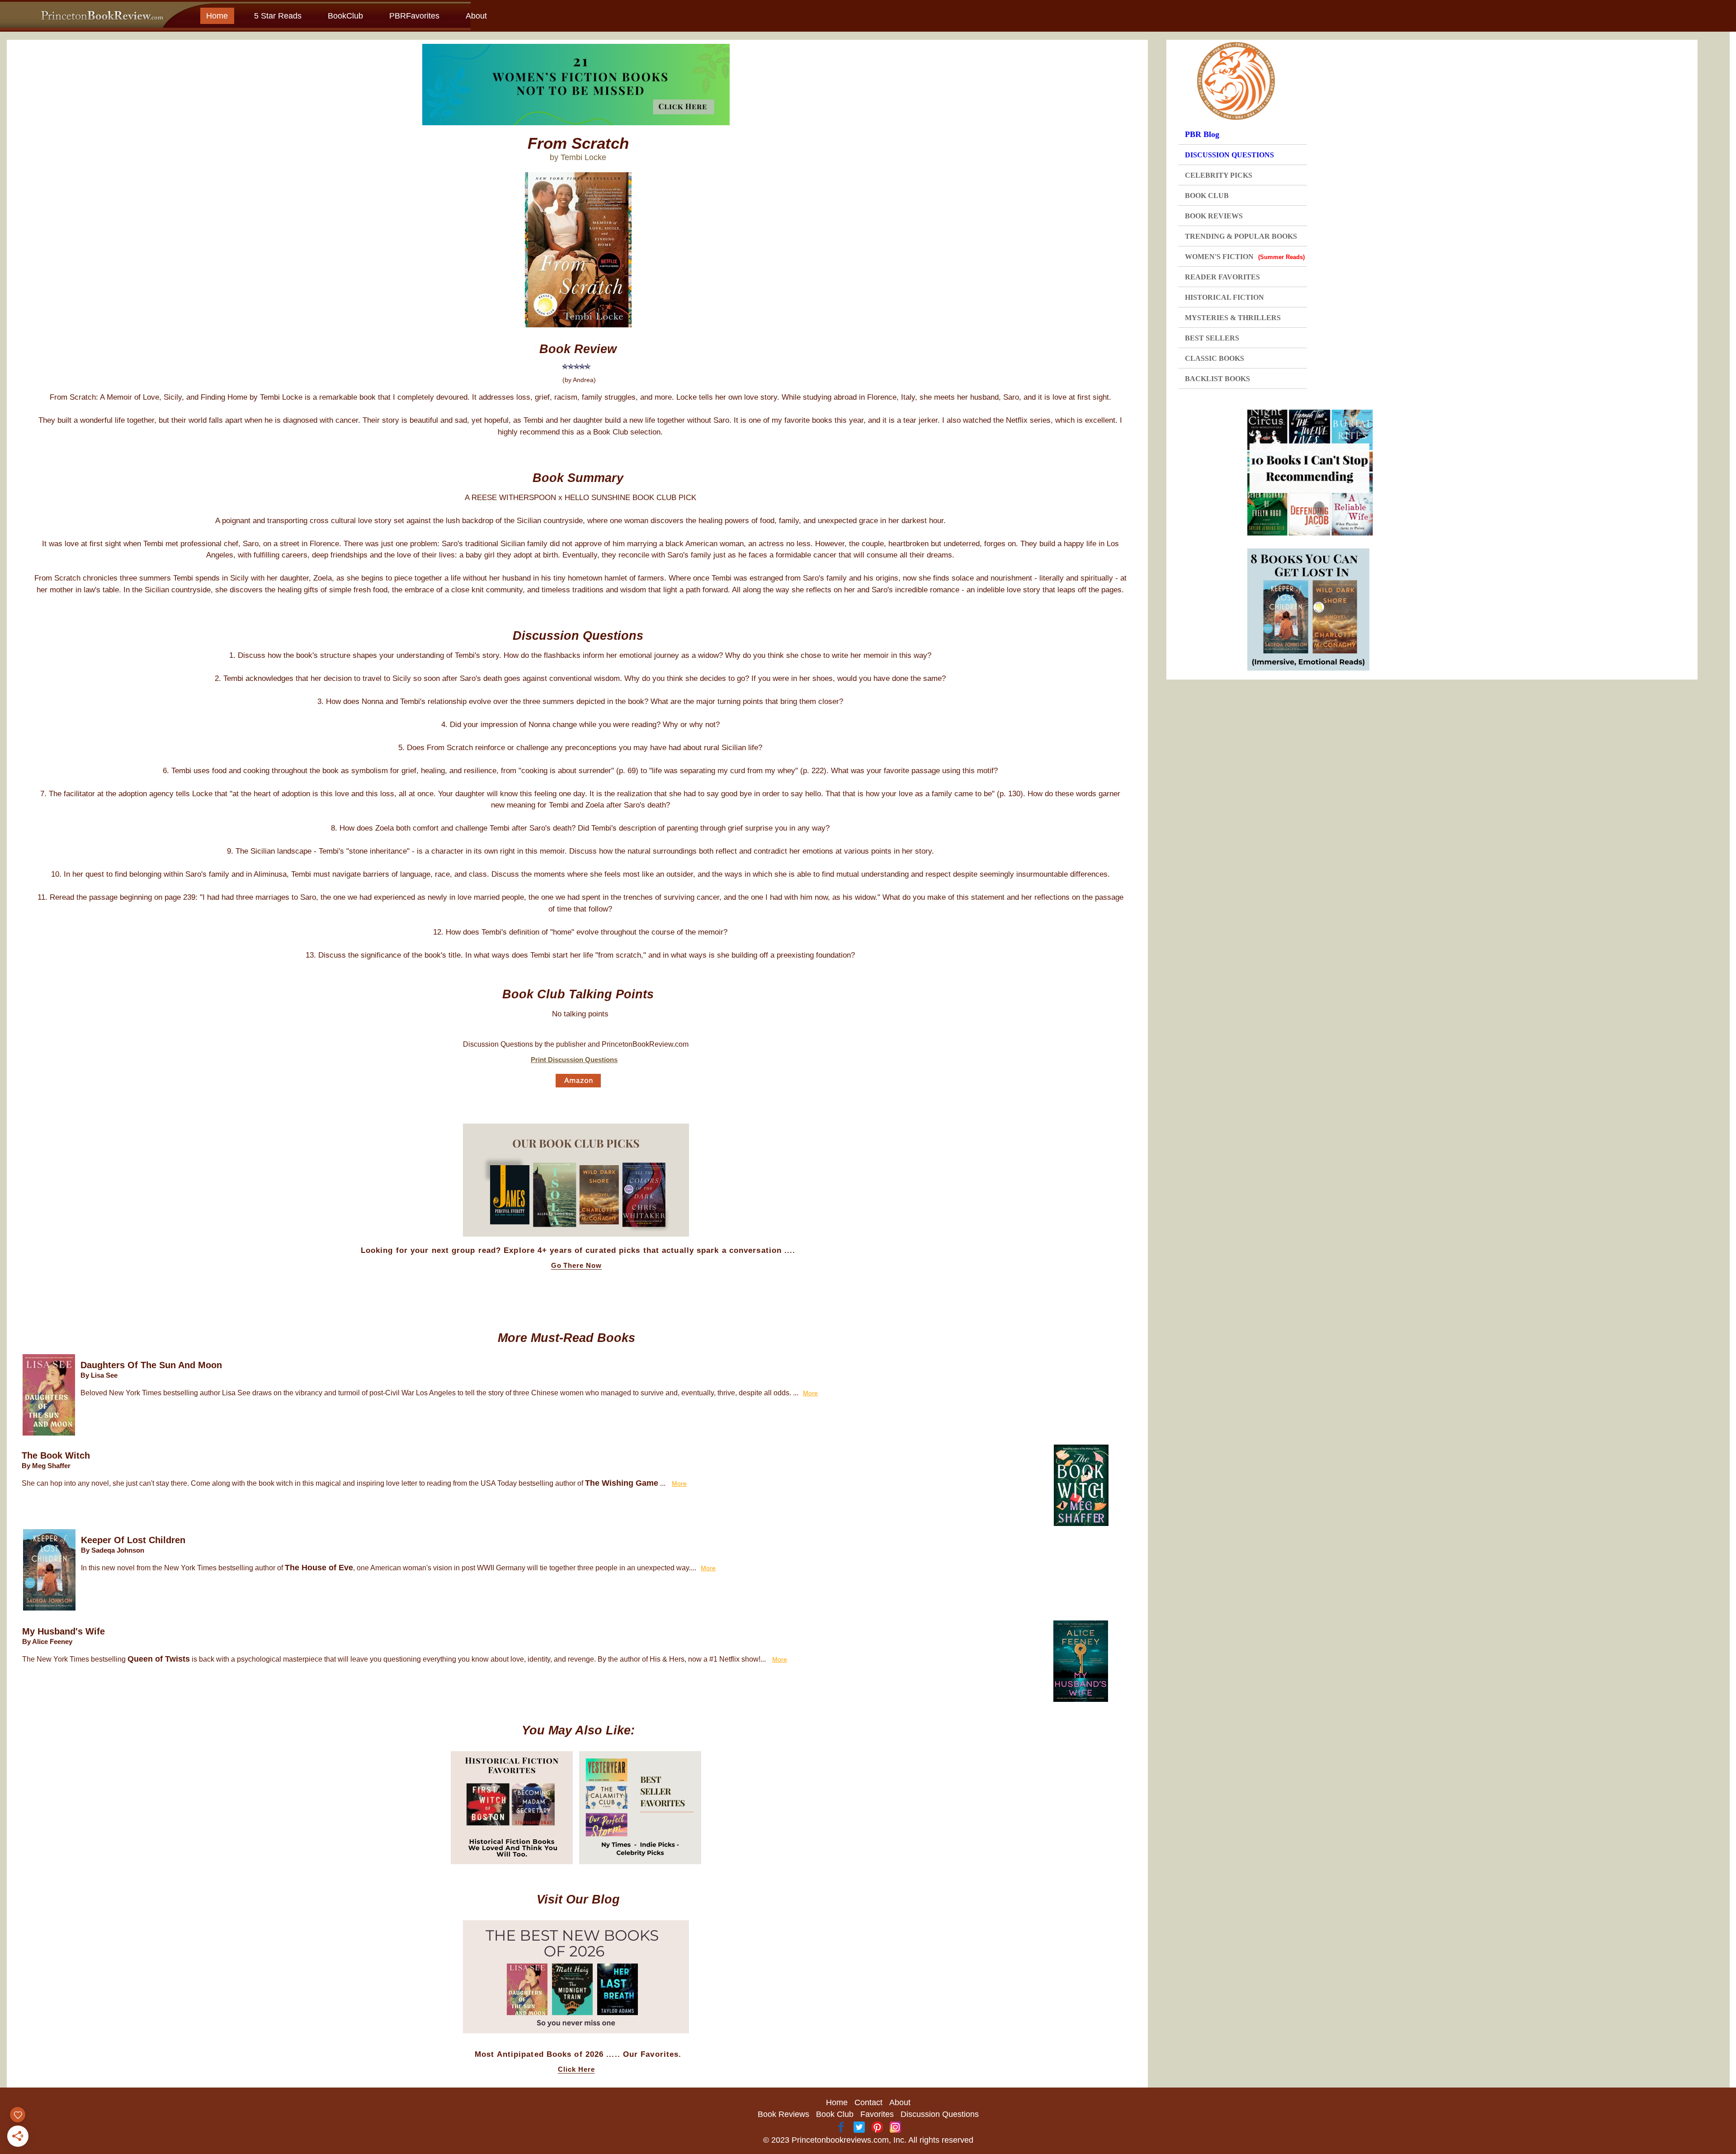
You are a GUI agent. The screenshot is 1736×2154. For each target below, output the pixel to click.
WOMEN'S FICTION (1245, 257)
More (810, 1393)
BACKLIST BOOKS (1217, 379)
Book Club (835, 2114)
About (476, 16)
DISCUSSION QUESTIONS (1229, 155)
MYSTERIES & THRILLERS (1233, 318)
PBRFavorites (414, 16)
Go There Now (577, 1266)
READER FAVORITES (1222, 277)
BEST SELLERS (1212, 338)
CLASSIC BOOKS (1215, 358)
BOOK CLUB (1207, 196)
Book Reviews (783, 2114)
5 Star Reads (278, 16)
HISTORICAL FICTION (1224, 297)
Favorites (877, 2114)
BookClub (345, 16)
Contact (868, 2102)
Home (217, 16)
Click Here (576, 2069)
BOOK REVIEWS (1214, 216)
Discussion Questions (940, 2114)
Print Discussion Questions (574, 1060)
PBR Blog (1202, 134)
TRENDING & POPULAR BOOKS (1241, 236)
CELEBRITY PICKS (1219, 175)
